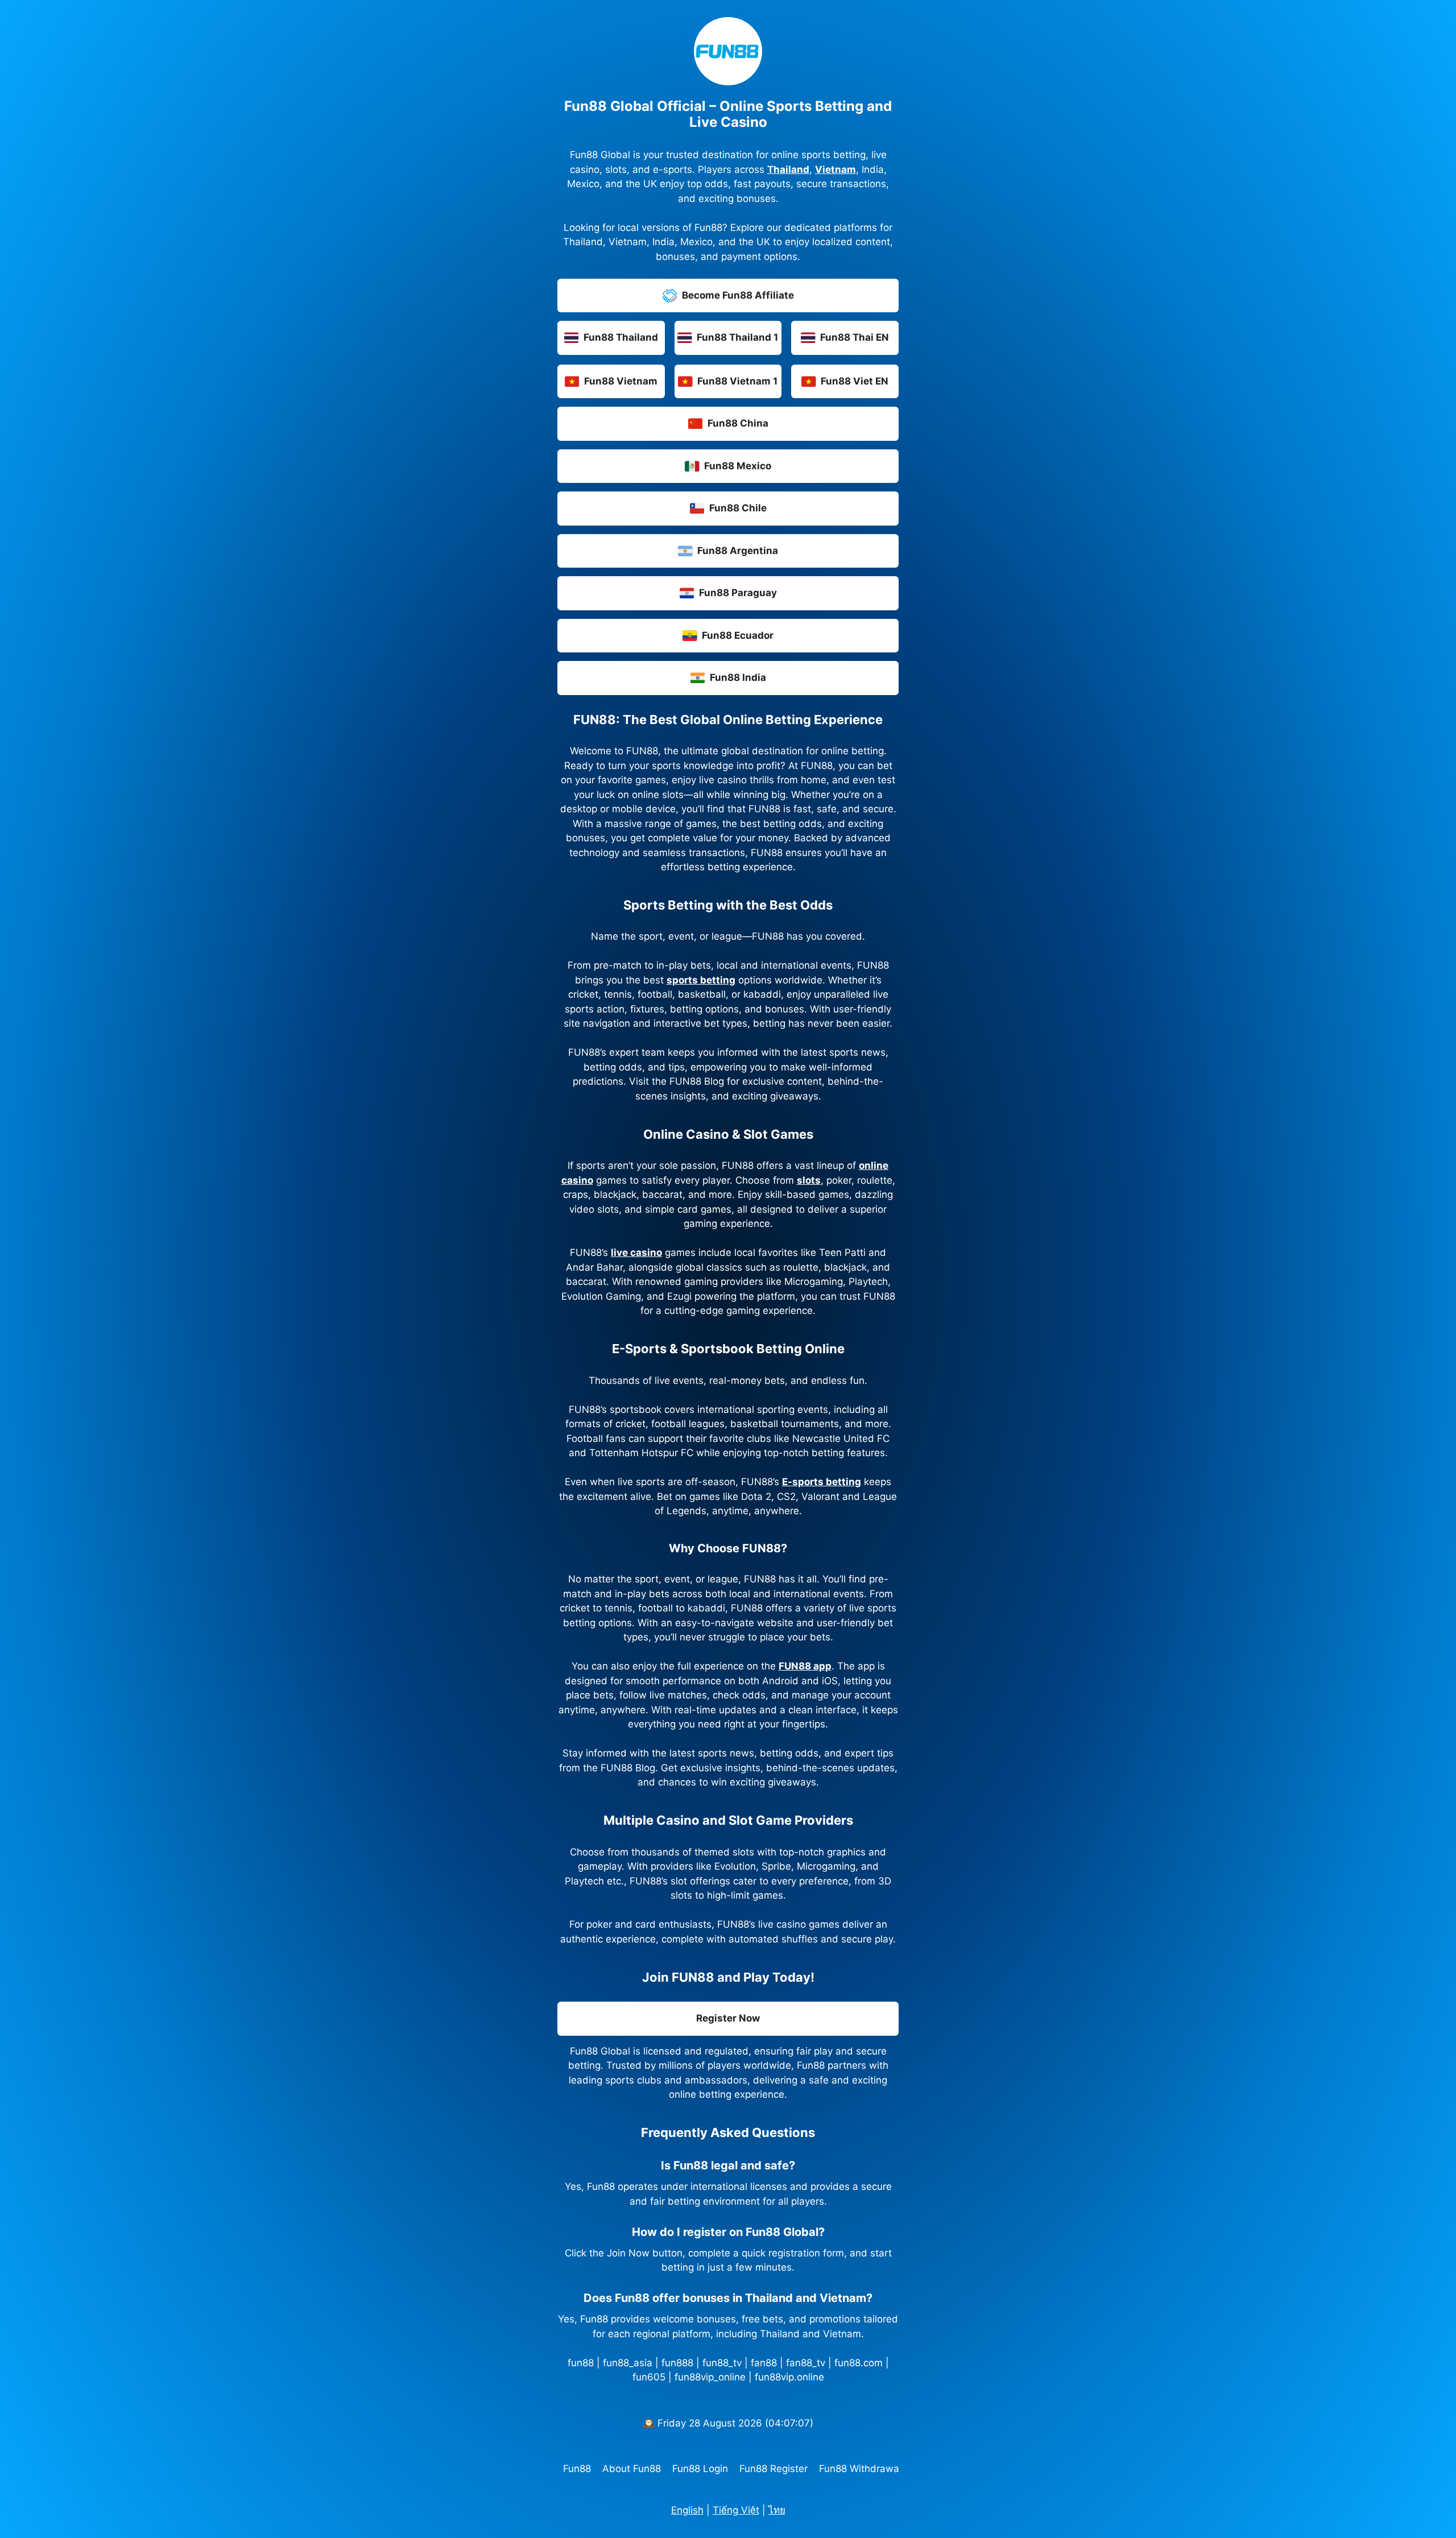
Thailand (788, 170)
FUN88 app (805, 1666)
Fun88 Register (773, 2469)
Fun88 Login (700, 2469)
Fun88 (577, 2469)
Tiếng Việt (736, 2510)
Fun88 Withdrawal (860, 2469)
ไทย (777, 2510)
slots (809, 1180)
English (687, 2510)
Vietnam (835, 170)
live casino (636, 1253)
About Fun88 (632, 2469)
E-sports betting (822, 1482)
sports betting (701, 980)
